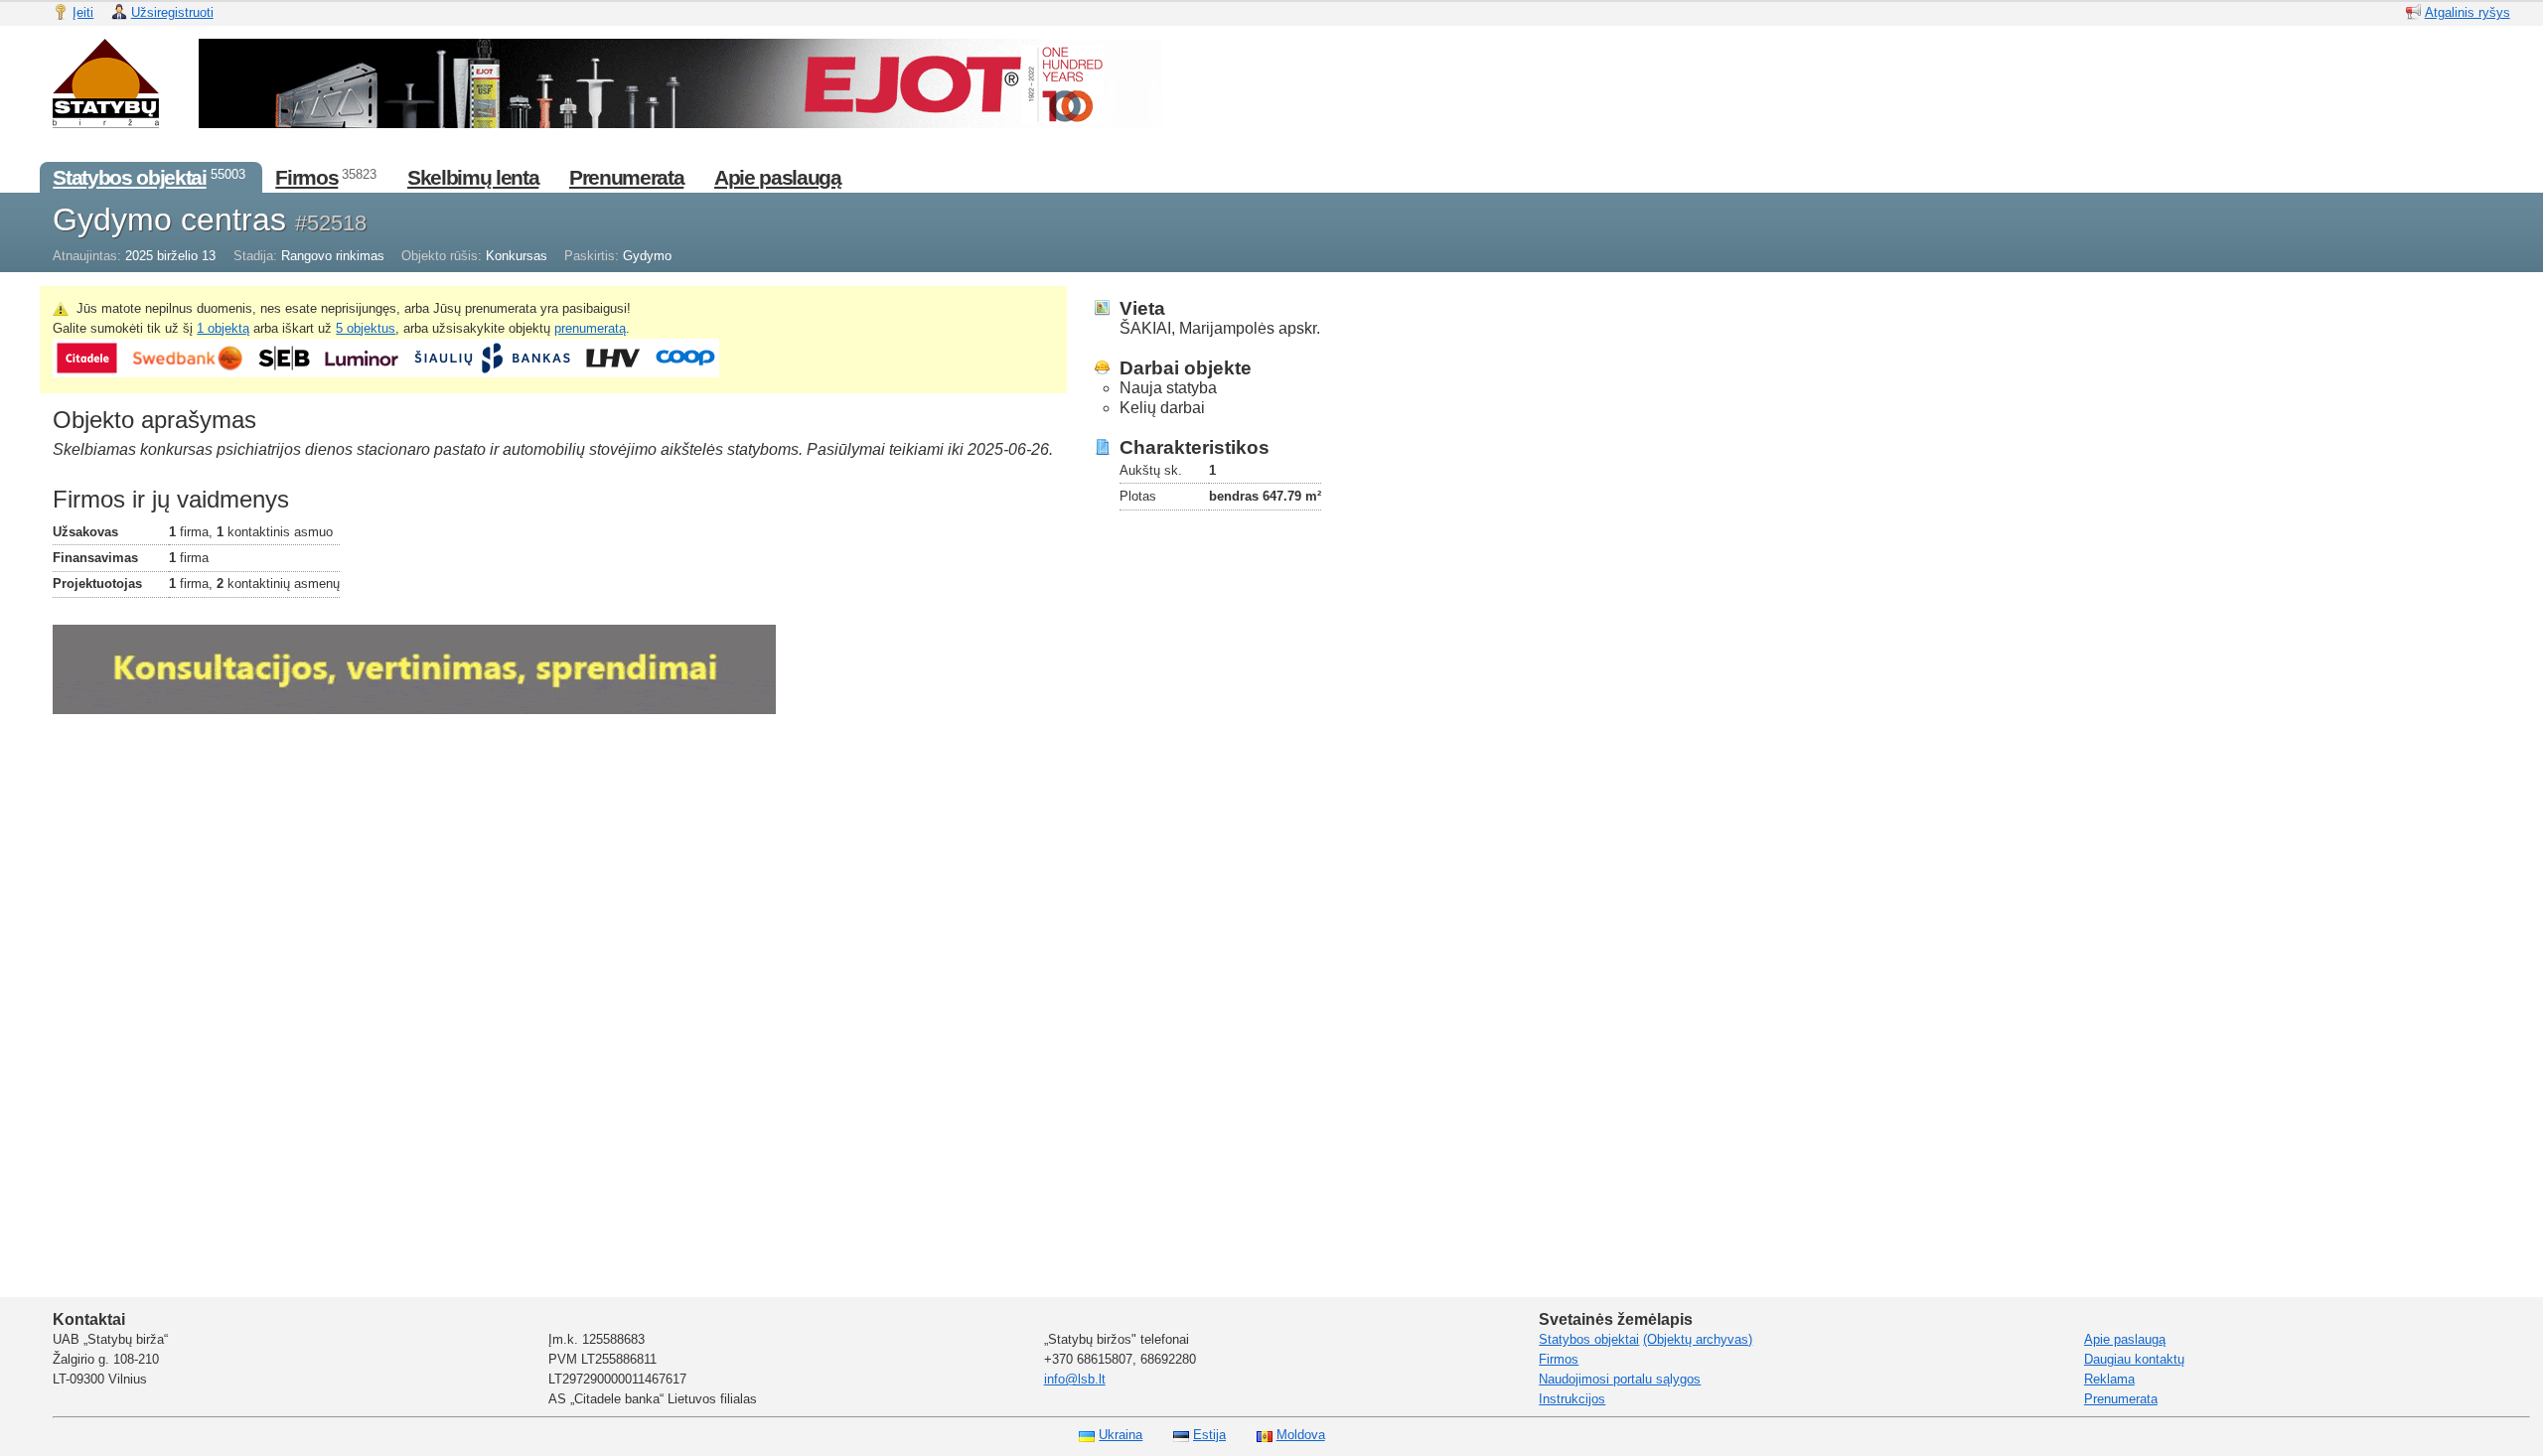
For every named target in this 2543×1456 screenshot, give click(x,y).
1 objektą (223, 328)
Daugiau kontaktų (2134, 1359)
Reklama (2109, 1379)
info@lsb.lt (1075, 1379)
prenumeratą (590, 328)
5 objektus (366, 328)
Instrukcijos (1572, 1399)
